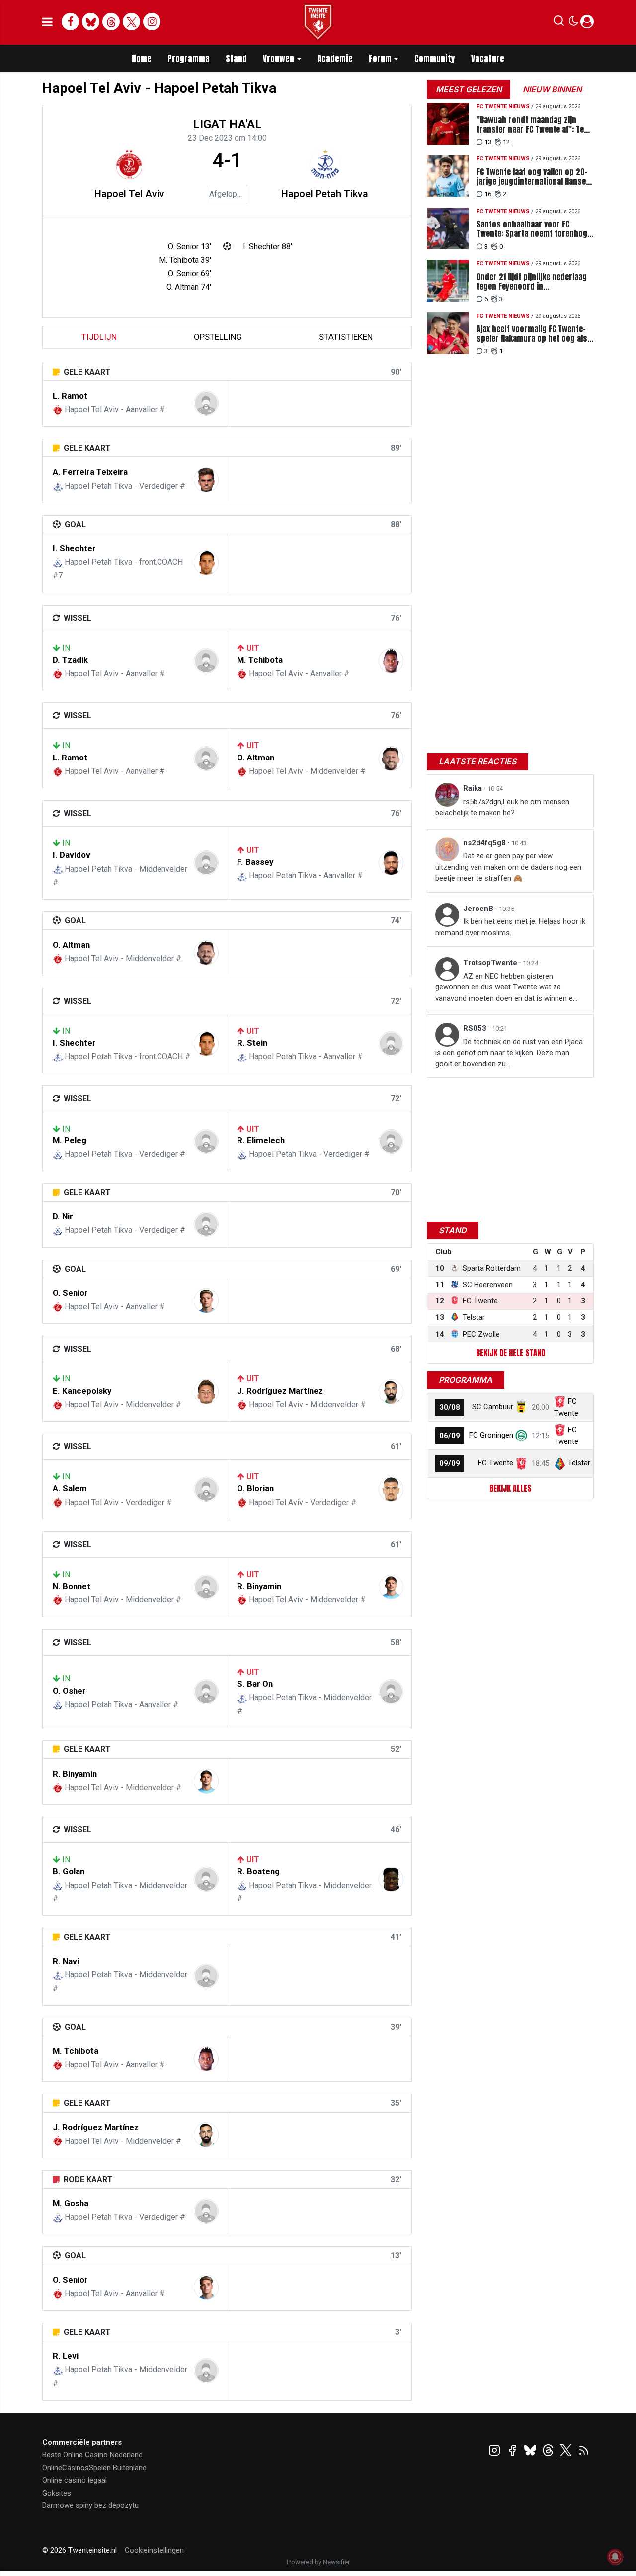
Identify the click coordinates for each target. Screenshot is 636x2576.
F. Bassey (255, 862)
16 (488, 194)
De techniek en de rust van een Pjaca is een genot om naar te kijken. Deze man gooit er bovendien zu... (509, 1053)
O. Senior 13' (190, 247)
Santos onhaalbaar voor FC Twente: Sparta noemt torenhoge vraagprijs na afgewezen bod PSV (534, 229)
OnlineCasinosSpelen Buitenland (94, 2468)
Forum (380, 59)
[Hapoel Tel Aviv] (129, 164)
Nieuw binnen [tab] (552, 89)
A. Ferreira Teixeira (90, 472)
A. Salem (70, 1488)
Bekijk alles (510, 1488)
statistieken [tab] (346, 337)
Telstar (579, 1463)
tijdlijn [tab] (99, 337)
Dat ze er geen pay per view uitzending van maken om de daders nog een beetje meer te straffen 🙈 (508, 867)
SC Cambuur (493, 1407)
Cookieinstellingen (154, 2550)
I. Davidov (72, 855)
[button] (559, 23)
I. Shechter (74, 548)
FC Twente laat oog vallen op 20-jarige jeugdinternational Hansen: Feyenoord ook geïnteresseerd (534, 177)
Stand (236, 59)
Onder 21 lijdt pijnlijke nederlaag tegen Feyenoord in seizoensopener (532, 282)
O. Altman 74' (189, 287)
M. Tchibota (260, 660)
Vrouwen (278, 59)
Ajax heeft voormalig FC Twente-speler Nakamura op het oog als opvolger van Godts (532, 334)
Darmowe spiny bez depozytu (90, 2505)
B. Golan (69, 1871)
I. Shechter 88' (268, 247)
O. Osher (69, 1691)
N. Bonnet (72, 1586)
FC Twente (496, 1463)
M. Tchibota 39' (185, 260)
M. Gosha (71, 2203)
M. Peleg (70, 1140)
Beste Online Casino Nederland (92, 2455)
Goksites (57, 2493)
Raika (474, 788)
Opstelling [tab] (218, 337)
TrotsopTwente (491, 963)
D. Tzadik (70, 660)
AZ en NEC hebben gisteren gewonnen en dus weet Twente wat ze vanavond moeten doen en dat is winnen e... (506, 987)
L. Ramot (70, 396)
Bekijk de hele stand (511, 1353)
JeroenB (479, 909)
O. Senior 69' (190, 273)
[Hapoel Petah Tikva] (325, 164)
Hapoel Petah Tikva (325, 194)
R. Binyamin (259, 1586)
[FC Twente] (521, 1463)
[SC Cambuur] (521, 1407)
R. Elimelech (261, 1140)
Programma (189, 59)
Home (142, 59)
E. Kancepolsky (82, 1391)
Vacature (488, 59)
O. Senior (70, 1293)
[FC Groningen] (521, 1435)
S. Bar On (255, 1684)
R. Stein (252, 1043)
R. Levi (66, 2356)
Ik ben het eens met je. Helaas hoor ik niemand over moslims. (510, 927)
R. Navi (66, 1961)
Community (435, 59)
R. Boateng (258, 1871)
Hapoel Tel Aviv (129, 194)
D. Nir (63, 1216)
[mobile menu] (47, 22)
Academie (335, 59)
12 (506, 142)
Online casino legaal (75, 2480)
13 (488, 142)
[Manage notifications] (615, 2557)
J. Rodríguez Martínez (280, 1391)
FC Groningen (491, 1435)
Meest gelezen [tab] (469, 89)
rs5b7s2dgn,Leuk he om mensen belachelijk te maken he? (502, 807)
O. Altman (256, 758)
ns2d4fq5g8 (485, 843)
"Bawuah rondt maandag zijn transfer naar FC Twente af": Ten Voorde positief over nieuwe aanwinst (532, 125)
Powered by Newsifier (318, 2562)
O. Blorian (255, 1488)
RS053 (476, 1028)
